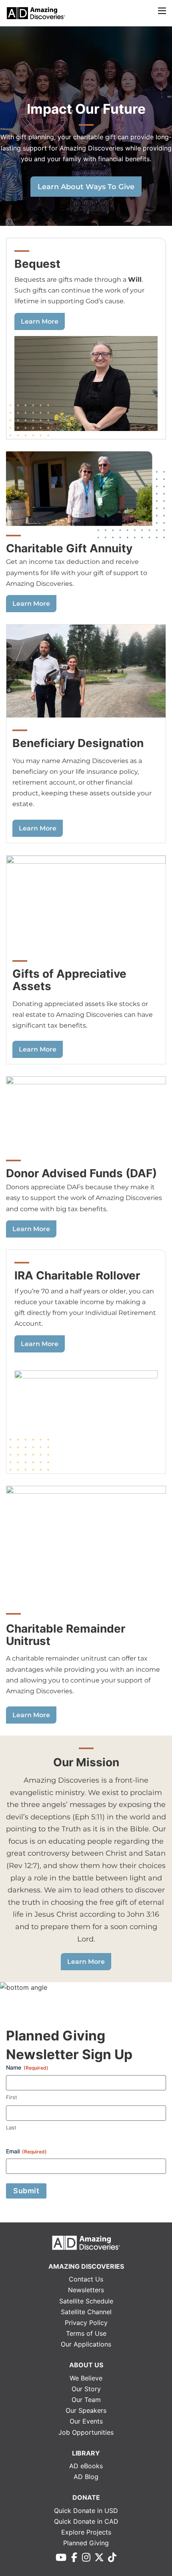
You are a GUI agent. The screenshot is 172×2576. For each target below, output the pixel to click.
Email (26, 2151)
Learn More (40, 321)
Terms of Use (86, 2333)
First (12, 2097)
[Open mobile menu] (162, 11)
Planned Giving (86, 2543)
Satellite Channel (86, 2312)
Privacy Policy (86, 2323)
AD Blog (86, 2477)
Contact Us (86, 2279)
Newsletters (86, 2290)
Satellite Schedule (86, 2301)
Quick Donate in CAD (86, 2521)
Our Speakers (86, 2410)
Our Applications (86, 2344)
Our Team (86, 2400)
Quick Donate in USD (86, 2511)
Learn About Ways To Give (86, 187)
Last (11, 2127)
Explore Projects (86, 2532)
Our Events (86, 2421)
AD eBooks (86, 2466)
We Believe (86, 2378)
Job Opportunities (86, 2432)
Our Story (86, 2389)
